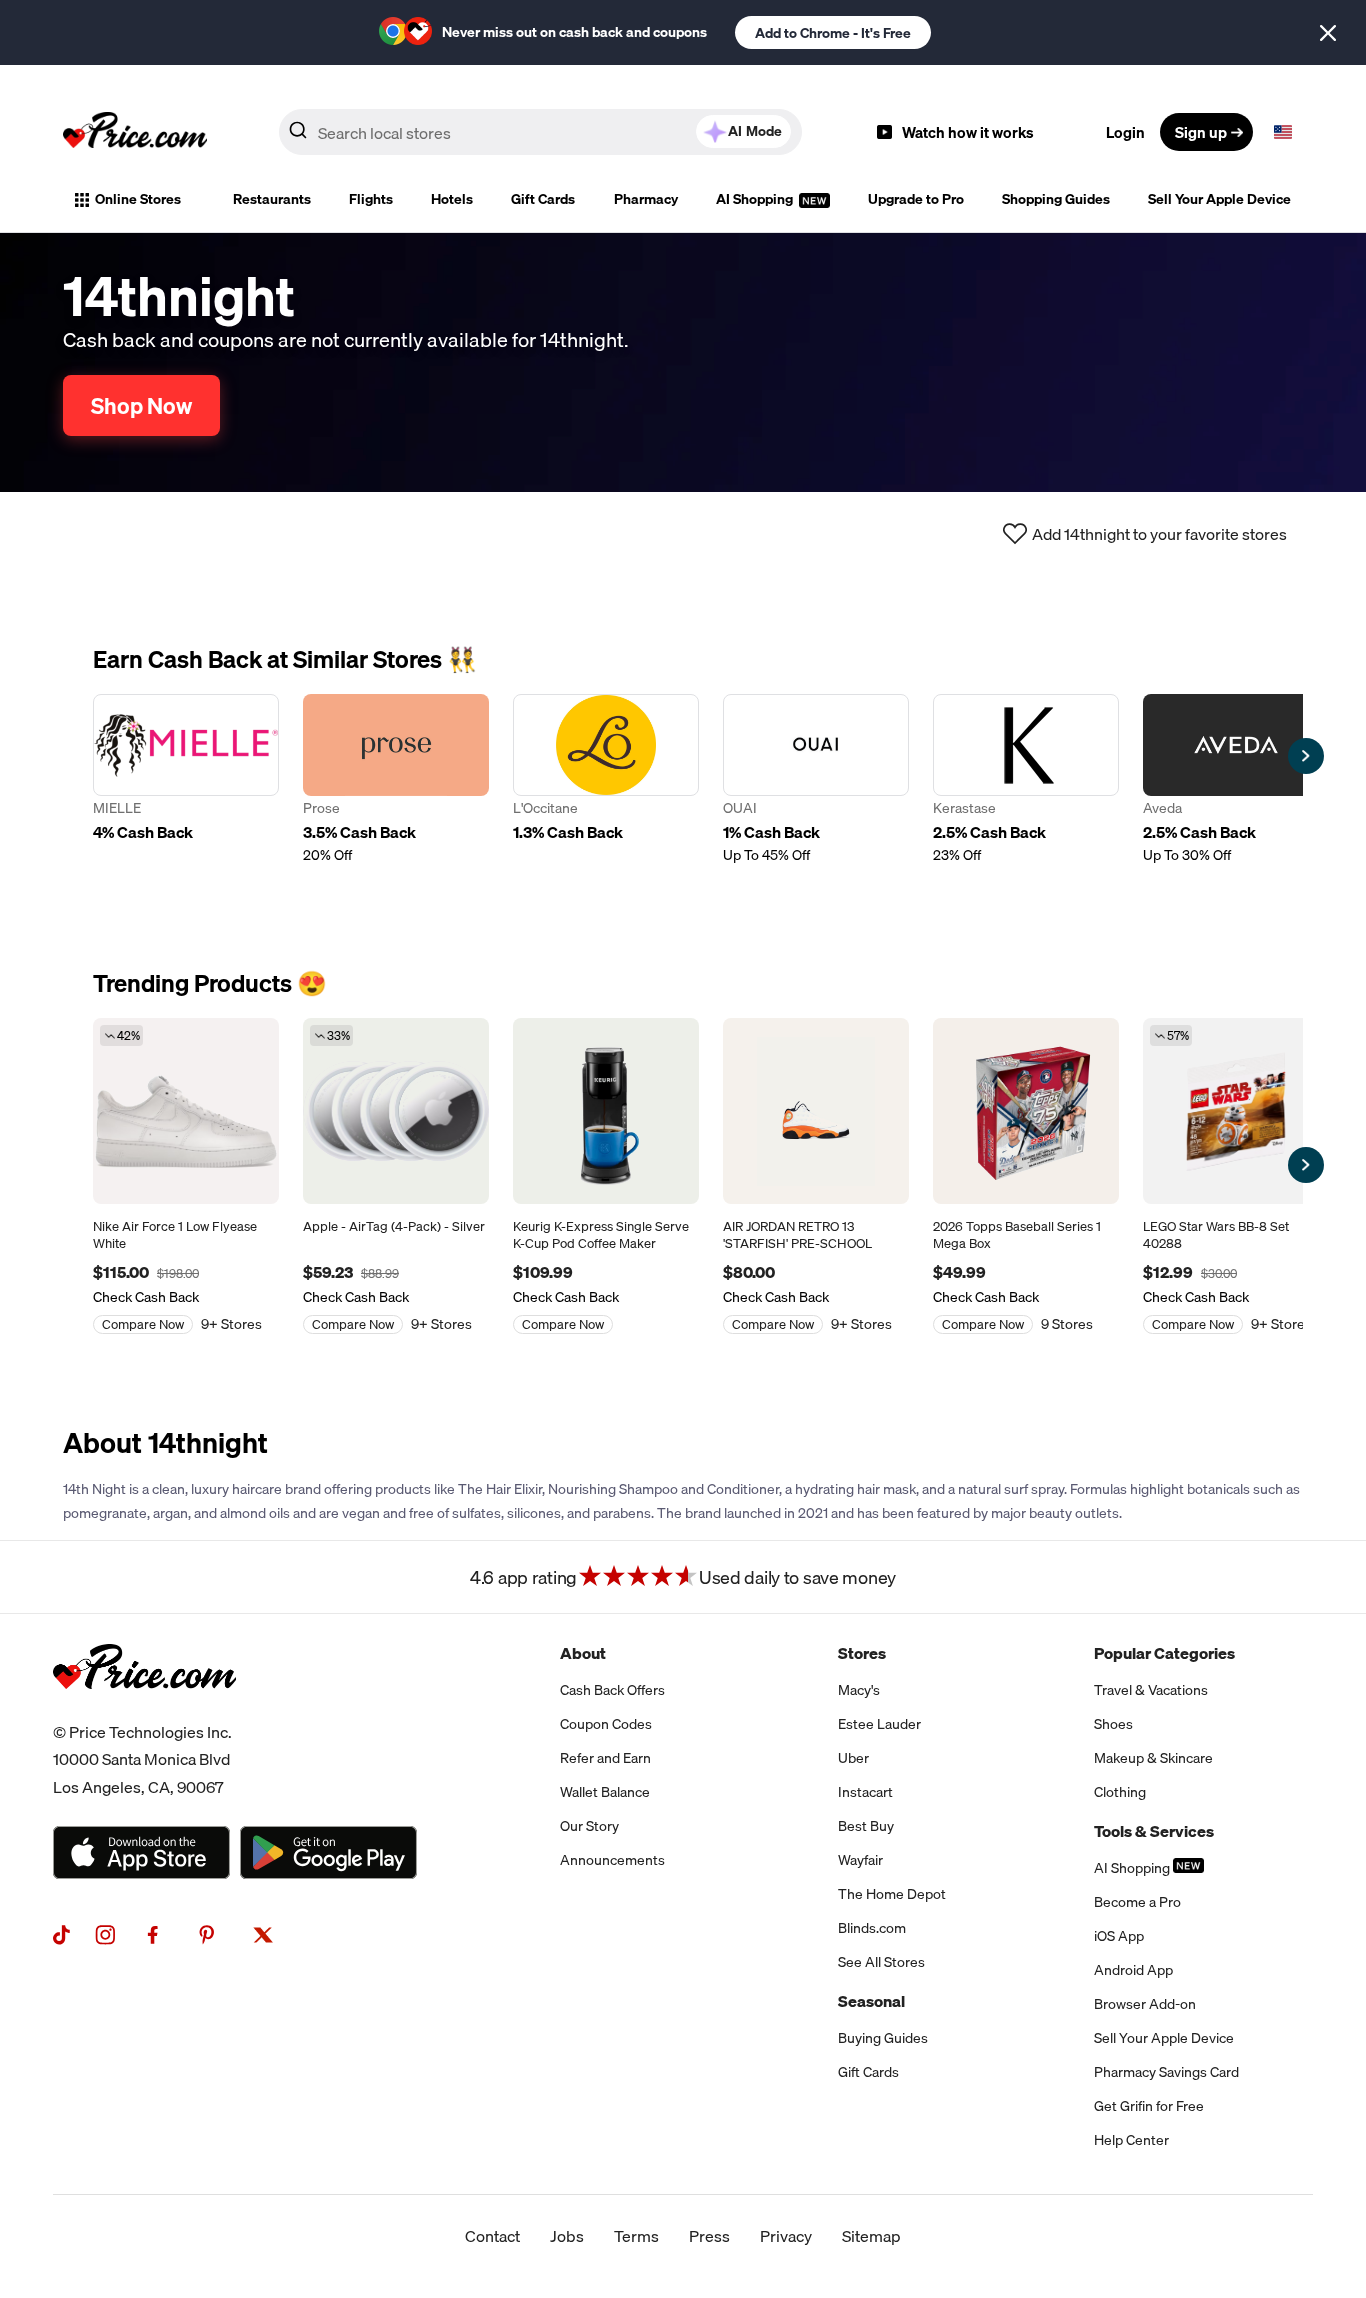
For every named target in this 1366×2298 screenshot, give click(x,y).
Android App (1133, 1970)
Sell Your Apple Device (1219, 199)
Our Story (589, 1826)
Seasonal (871, 2001)
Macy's (859, 1690)
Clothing (1120, 1792)
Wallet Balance (605, 1792)
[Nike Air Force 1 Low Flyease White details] (186, 1111)
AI (755, 131)
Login (1125, 132)
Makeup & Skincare (1153, 1758)
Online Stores (138, 199)
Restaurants (272, 199)
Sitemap (871, 2236)
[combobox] (540, 132)
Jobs (567, 2236)
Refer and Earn (605, 1758)
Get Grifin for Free (1149, 2106)
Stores (862, 1653)
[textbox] (1283, 132)
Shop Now (141, 405)
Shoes (1113, 1724)
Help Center (1131, 2140)
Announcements (612, 1860)
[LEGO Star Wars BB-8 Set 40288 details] (1236, 1111)
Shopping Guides (1056, 199)
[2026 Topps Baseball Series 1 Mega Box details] (1026, 1111)
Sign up (1201, 132)
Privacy (786, 2236)
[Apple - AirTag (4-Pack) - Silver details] (396, 1111)
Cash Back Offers (612, 1690)
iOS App (1119, 1936)
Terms (636, 2236)
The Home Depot (892, 1894)
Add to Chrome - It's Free (833, 33)
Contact (492, 2236)
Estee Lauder (879, 1724)
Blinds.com (872, 1928)
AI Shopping (756, 199)
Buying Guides (883, 2038)
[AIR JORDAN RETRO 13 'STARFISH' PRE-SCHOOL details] (816, 1111)
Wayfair (860, 1860)
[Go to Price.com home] (135, 132)
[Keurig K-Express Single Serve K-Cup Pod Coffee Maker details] (606, 1111)
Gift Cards (543, 199)
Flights (371, 199)
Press (709, 2236)
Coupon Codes (606, 1724)
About (583, 1653)
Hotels (452, 199)
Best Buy (866, 1826)
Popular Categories (1164, 1653)
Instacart (865, 1792)
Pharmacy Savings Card (1166, 2072)
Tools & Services (1154, 1831)
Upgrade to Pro (916, 199)
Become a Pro (1137, 1902)
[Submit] (298, 136)
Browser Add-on (1145, 2004)
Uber (853, 1758)
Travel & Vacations (1151, 1690)
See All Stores (881, 1962)
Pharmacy (646, 199)
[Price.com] (144, 1711)
